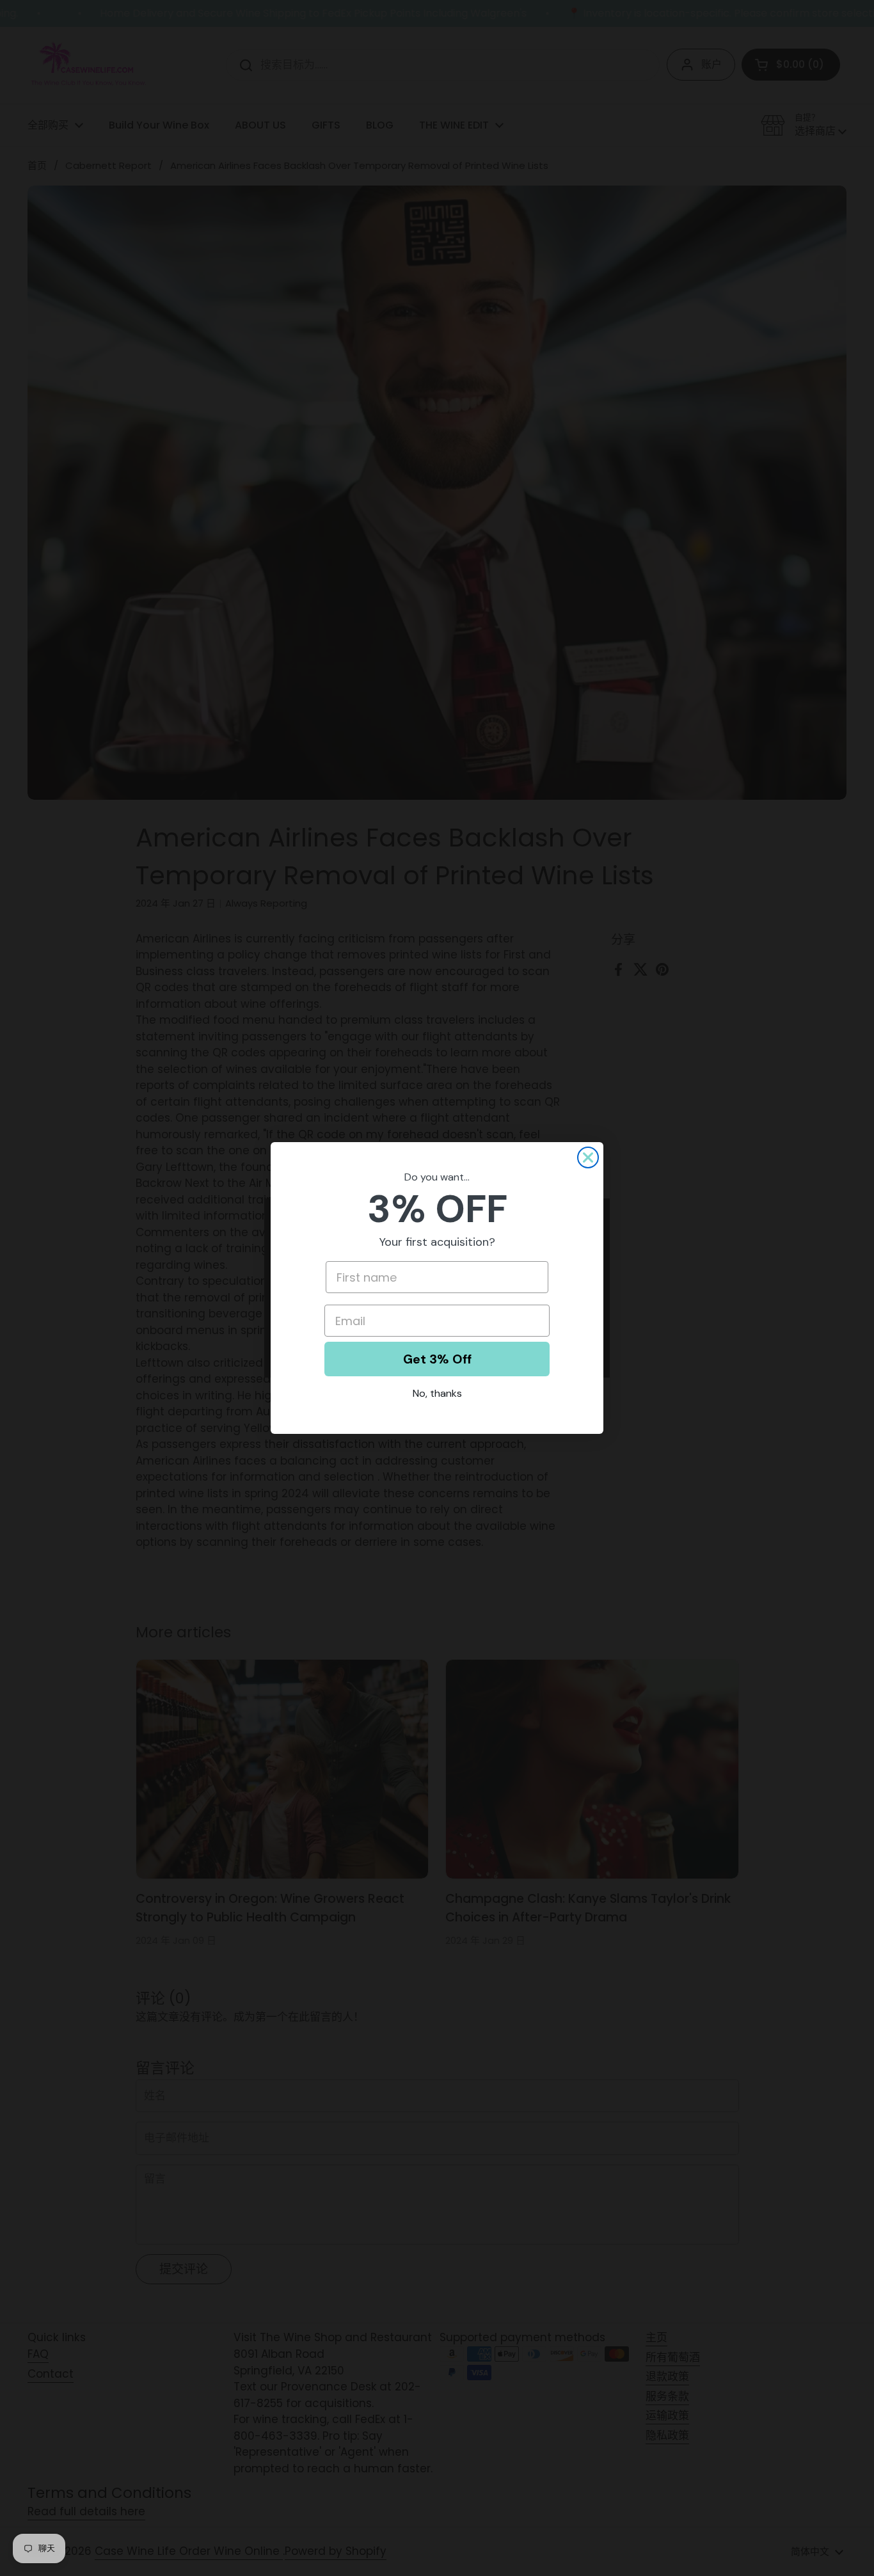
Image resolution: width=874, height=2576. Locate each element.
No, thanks (437, 1393)
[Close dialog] (588, 1157)
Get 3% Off (437, 1359)
